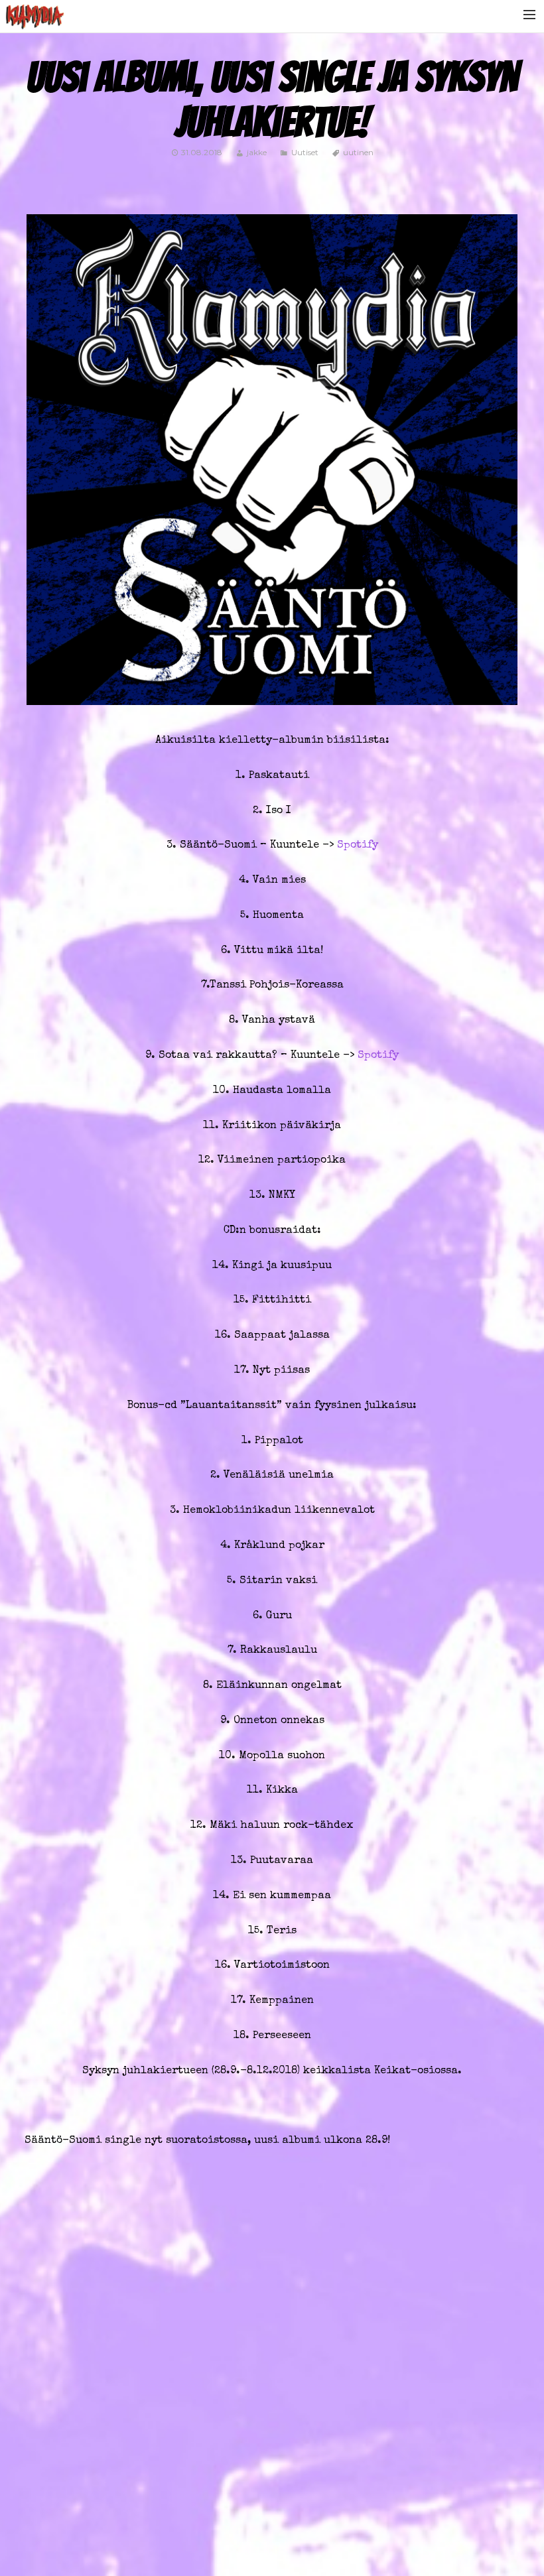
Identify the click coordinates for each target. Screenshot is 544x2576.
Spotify (358, 846)
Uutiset (305, 152)
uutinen (358, 152)
